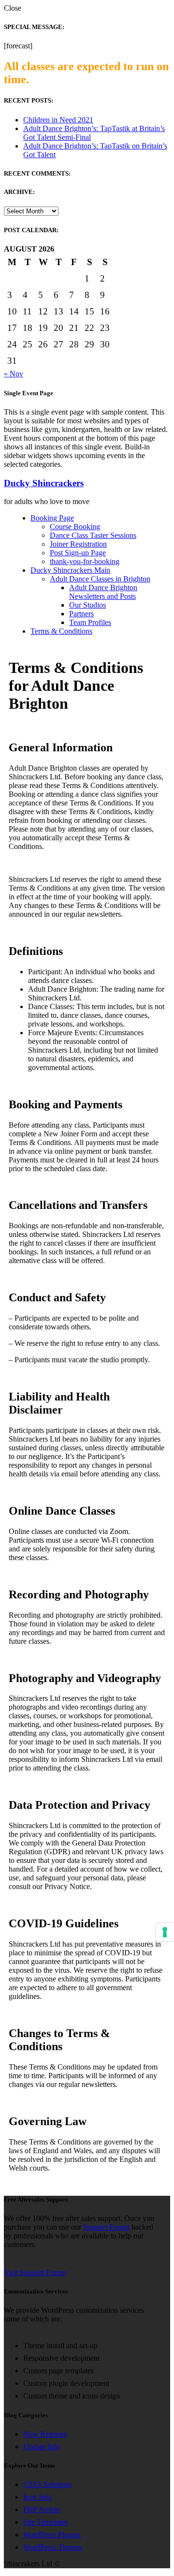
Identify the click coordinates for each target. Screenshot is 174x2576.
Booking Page (52, 518)
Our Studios (87, 605)
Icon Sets (37, 2497)
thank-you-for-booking (85, 561)
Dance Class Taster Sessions (93, 535)
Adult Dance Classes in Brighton (100, 579)
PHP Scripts (42, 2509)
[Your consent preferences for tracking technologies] (165, 1932)
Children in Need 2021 (58, 120)
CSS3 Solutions (47, 2484)
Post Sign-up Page (78, 553)
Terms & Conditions (61, 631)
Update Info (42, 2447)
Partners (81, 614)
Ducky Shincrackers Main (70, 570)
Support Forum (106, 2227)
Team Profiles (90, 622)
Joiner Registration (78, 544)
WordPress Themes (53, 2547)
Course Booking (75, 527)
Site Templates (45, 2522)
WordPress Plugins (52, 2535)
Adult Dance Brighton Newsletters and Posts (103, 592)
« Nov (14, 374)
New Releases (45, 2434)
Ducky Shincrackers (44, 483)
